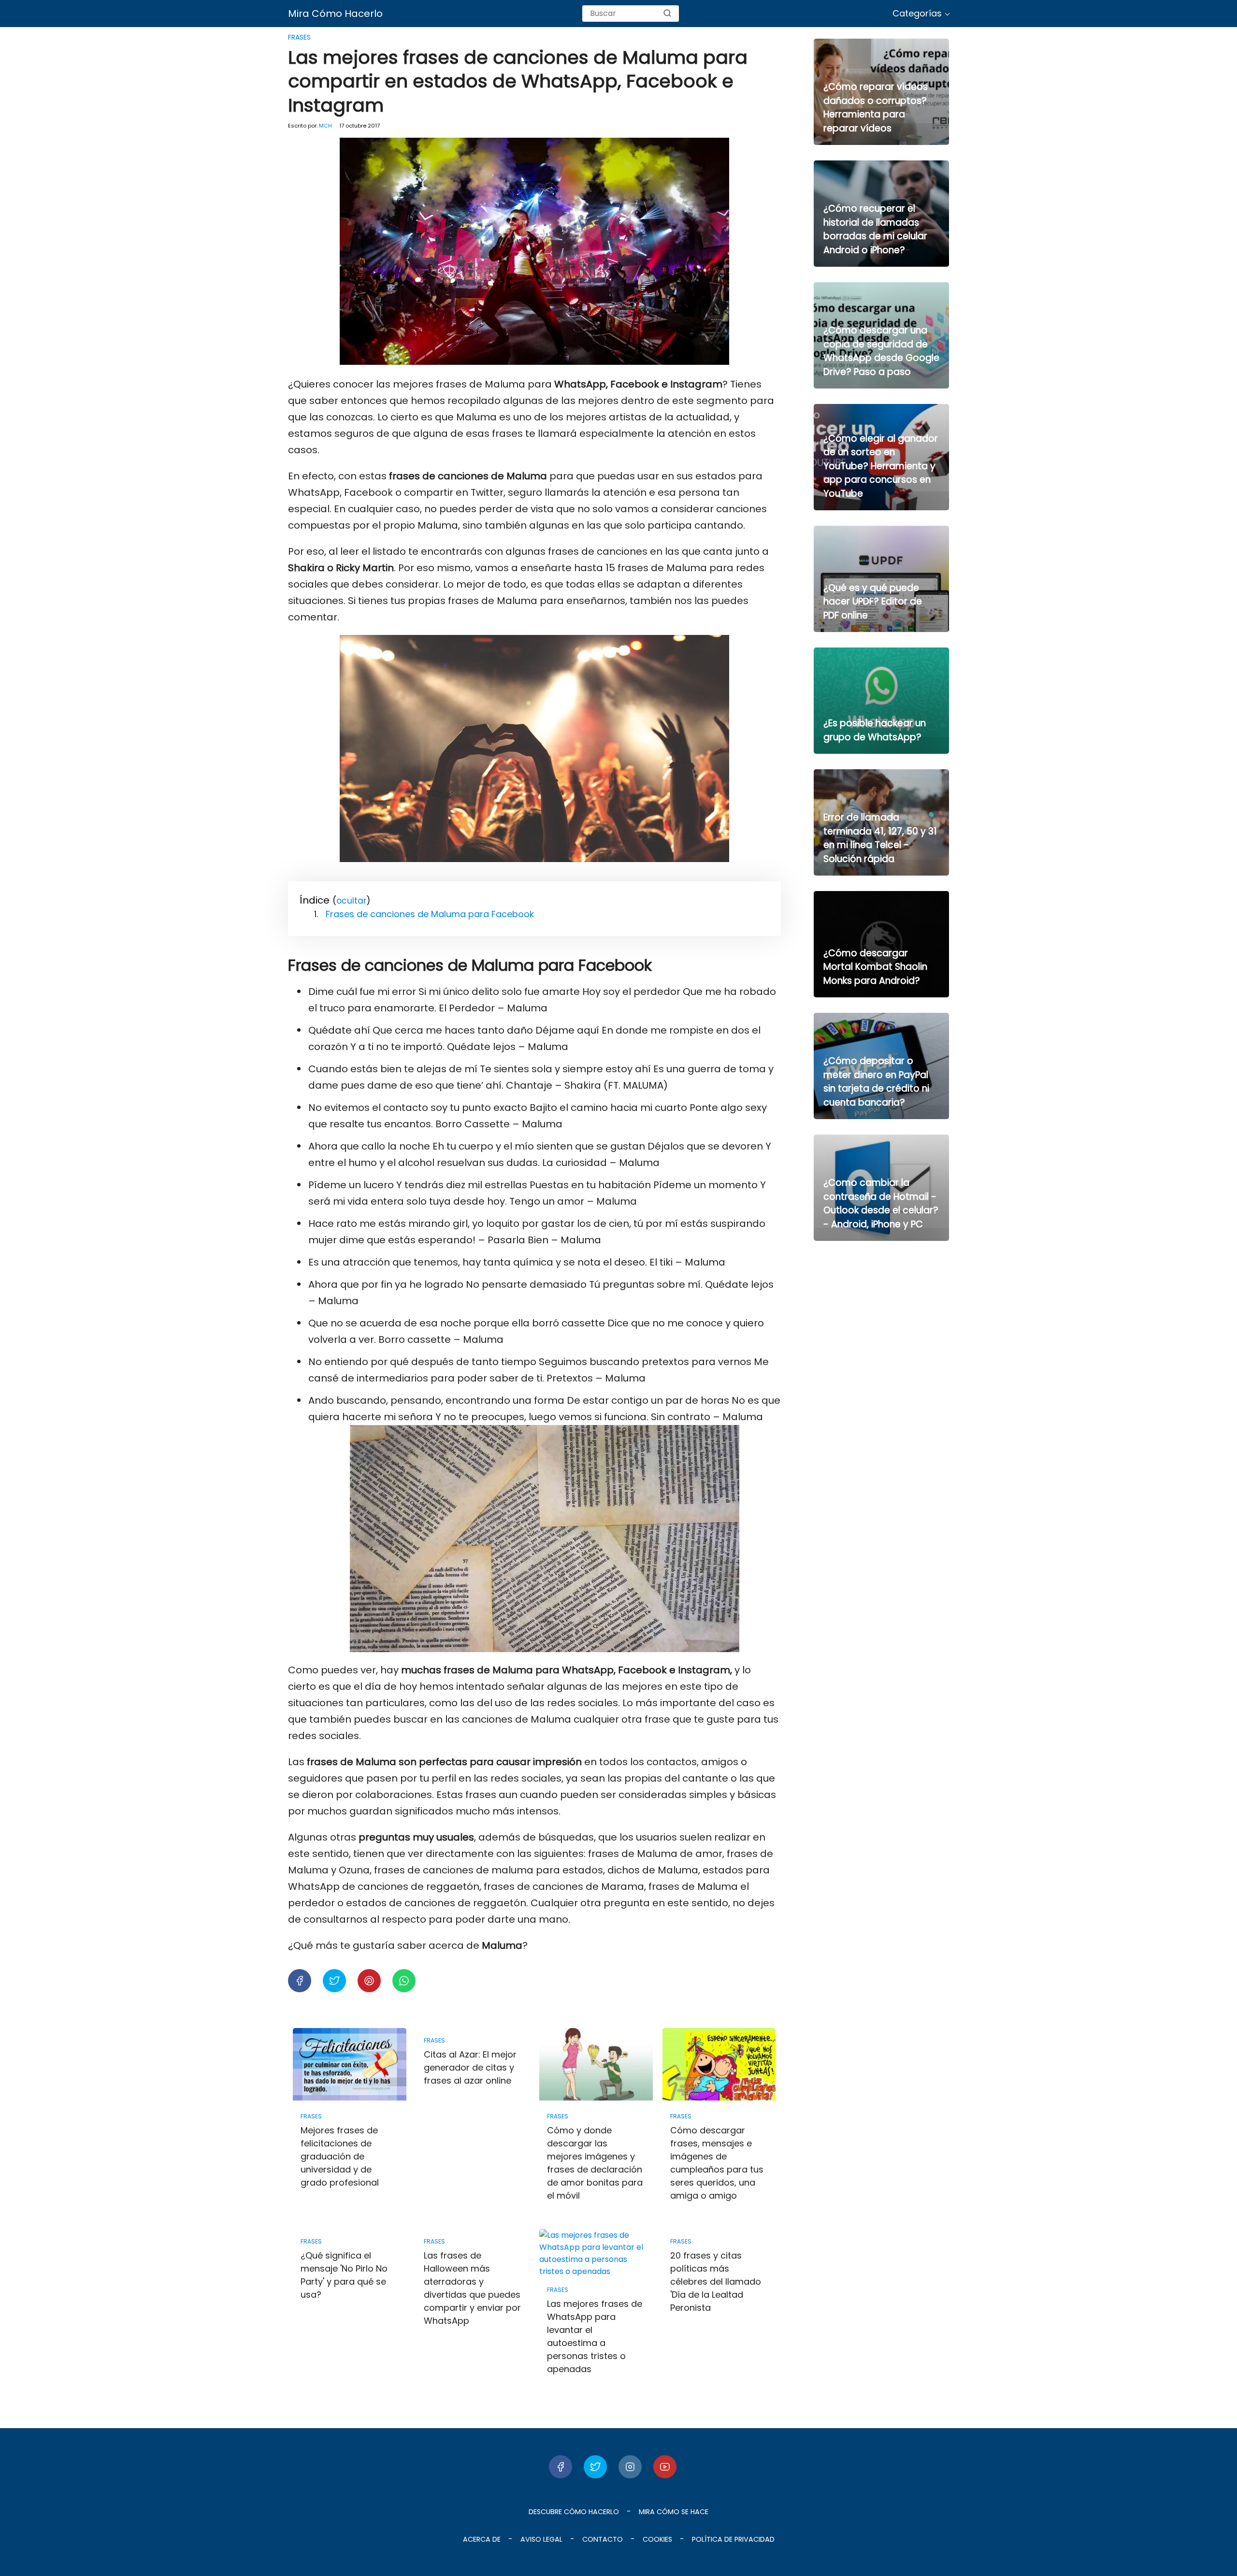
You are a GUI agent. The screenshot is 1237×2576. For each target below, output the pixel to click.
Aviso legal (541, 2539)
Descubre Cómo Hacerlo (574, 2512)
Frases (299, 37)
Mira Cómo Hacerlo (335, 14)
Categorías (917, 13)
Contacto (603, 2539)
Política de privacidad (733, 2539)
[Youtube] (665, 2467)
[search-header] (667, 14)
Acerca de (482, 2539)
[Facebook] (561, 2467)
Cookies (657, 2539)
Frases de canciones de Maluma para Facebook (430, 914)
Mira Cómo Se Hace (674, 2512)
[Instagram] (630, 2467)
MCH (325, 126)
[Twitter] (595, 2467)
